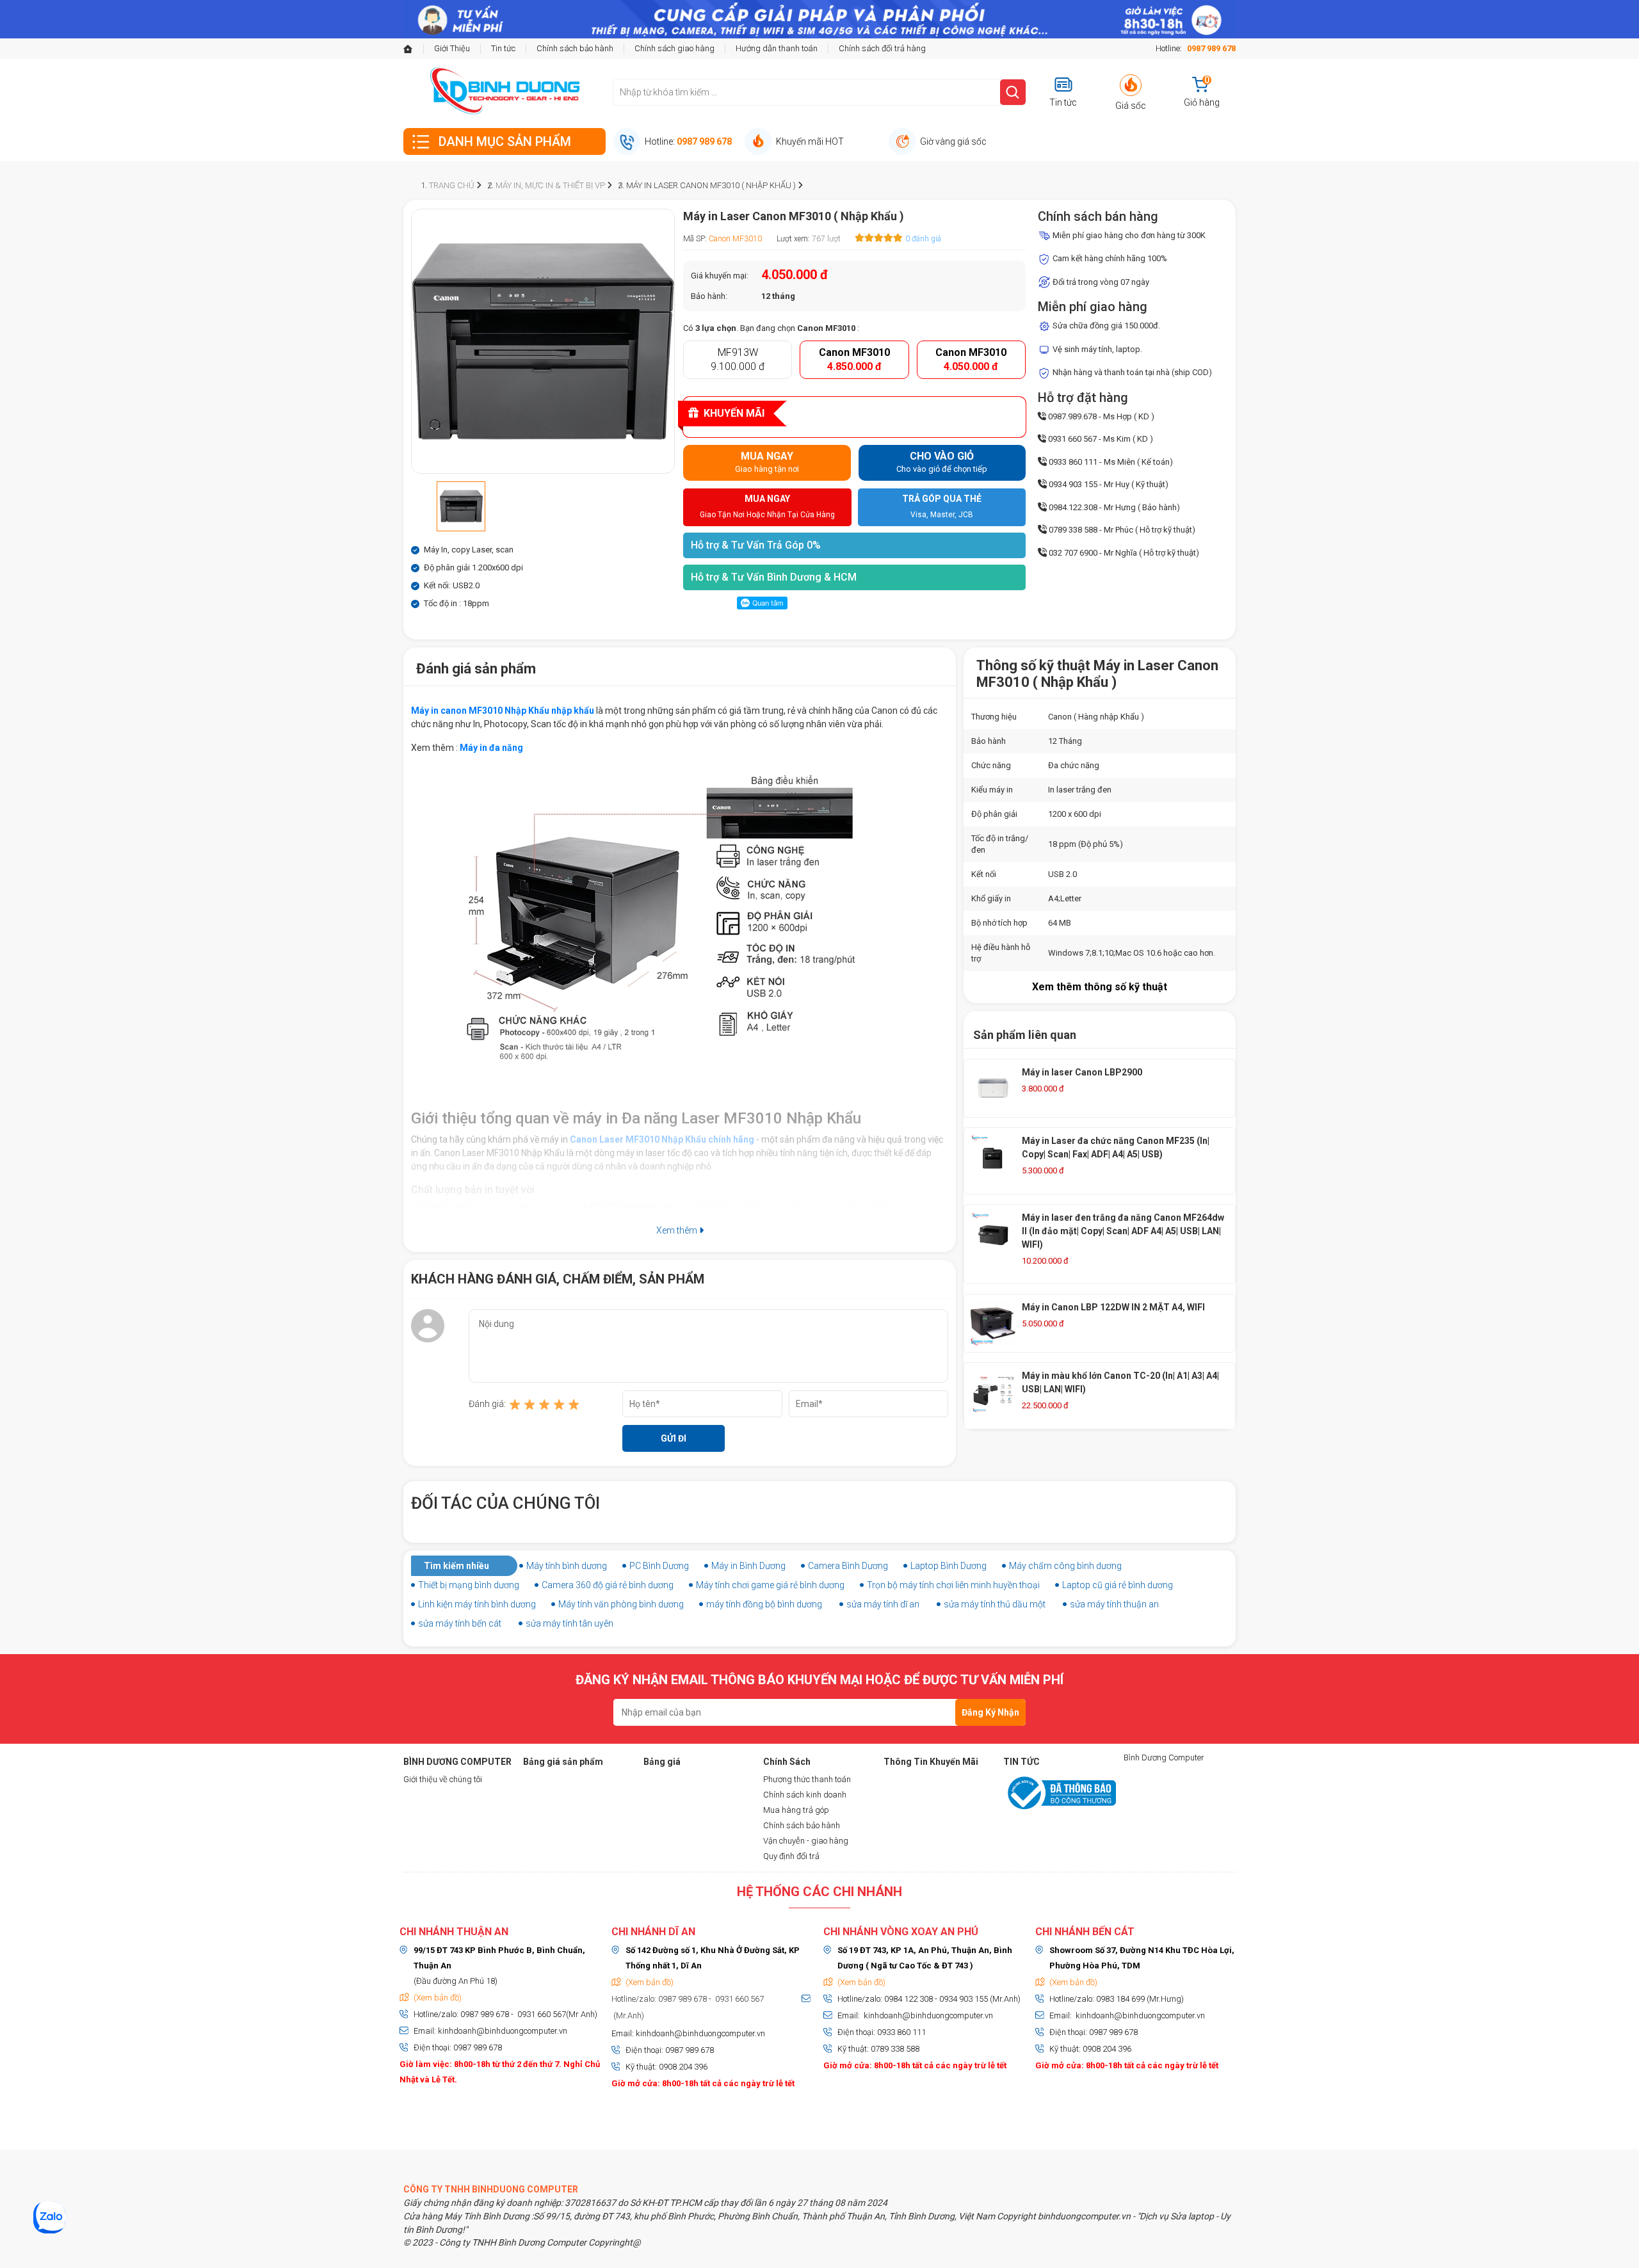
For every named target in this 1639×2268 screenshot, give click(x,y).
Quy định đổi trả (791, 1856)
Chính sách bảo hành (575, 48)
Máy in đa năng (491, 748)
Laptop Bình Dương (949, 1566)
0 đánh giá (923, 239)
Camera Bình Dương (848, 1566)
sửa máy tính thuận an (1114, 1604)
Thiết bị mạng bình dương (469, 1585)
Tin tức (503, 48)
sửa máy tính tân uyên (569, 1623)
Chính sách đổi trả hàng (882, 48)
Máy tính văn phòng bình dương (621, 1604)
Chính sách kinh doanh (805, 1795)
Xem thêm (678, 1230)
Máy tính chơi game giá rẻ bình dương (770, 1585)
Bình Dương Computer (1164, 1757)
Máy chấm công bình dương (1065, 1566)
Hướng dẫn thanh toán (777, 48)
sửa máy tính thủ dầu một (995, 1604)
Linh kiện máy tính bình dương (477, 1604)
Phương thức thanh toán (807, 1779)
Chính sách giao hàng (674, 48)
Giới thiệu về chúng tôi (443, 1779)
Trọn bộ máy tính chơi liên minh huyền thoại (953, 1585)
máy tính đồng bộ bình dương (764, 1604)
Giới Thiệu (452, 48)
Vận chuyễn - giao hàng (806, 1841)
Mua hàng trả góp (796, 1810)
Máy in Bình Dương (748, 1566)
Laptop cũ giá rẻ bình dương (1118, 1585)
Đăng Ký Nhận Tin (990, 1717)
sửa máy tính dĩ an (883, 1604)
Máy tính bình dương (567, 1566)
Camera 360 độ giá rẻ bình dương (608, 1585)
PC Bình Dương (659, 1566)
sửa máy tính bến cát (460, 1623)
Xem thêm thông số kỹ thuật (1100, 987)
